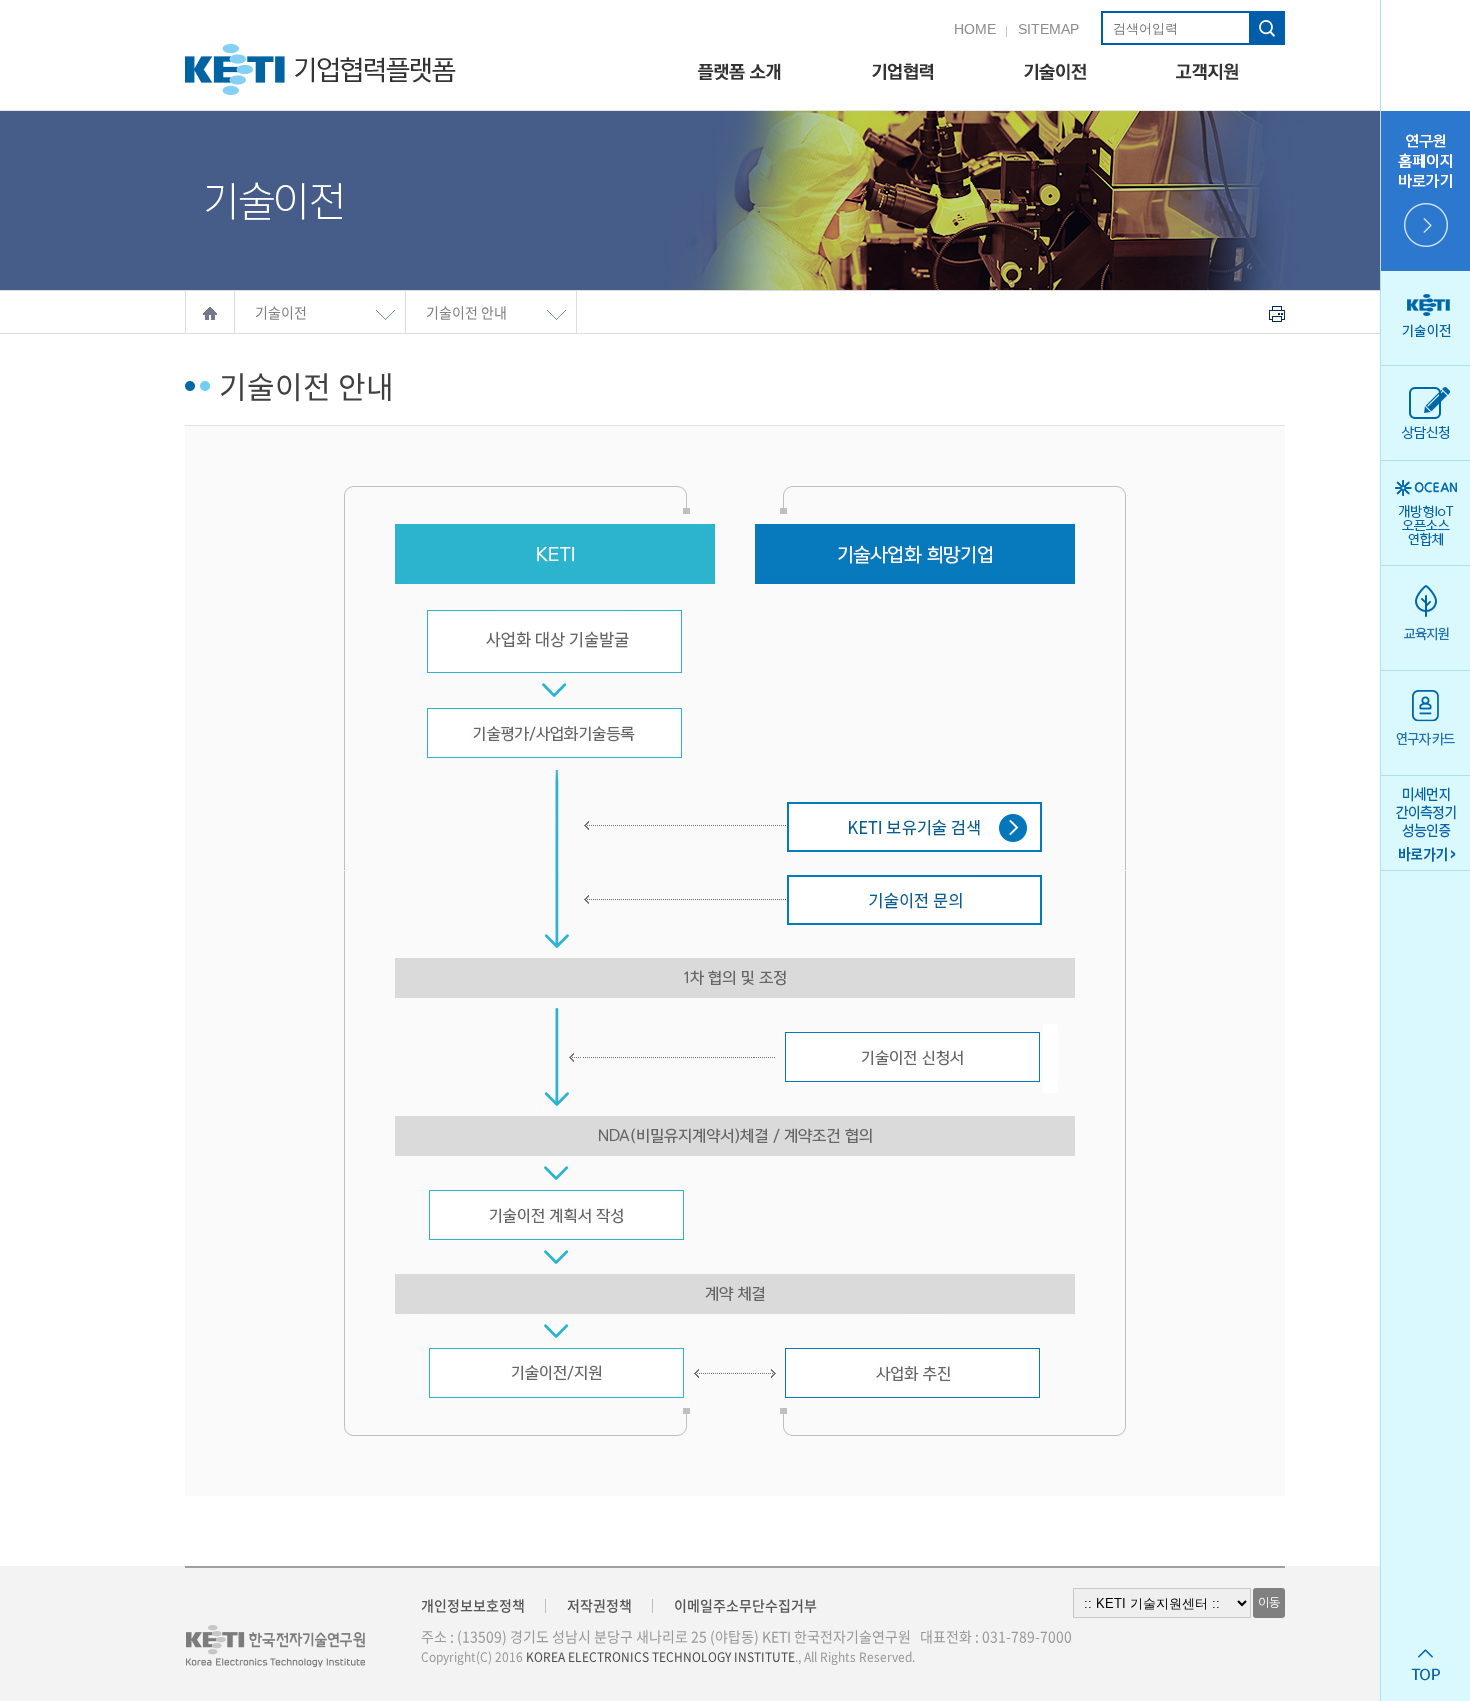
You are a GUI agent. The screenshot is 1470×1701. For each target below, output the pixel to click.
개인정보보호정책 (473, 1605)
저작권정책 (599, 1605)
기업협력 (902, 73)
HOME (975, 29)
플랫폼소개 (740, 73)
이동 (1269, 1603)
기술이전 (1054, 73)
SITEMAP (1048, 29)
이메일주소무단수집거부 (745, 1605)
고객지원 (1208, 73)
